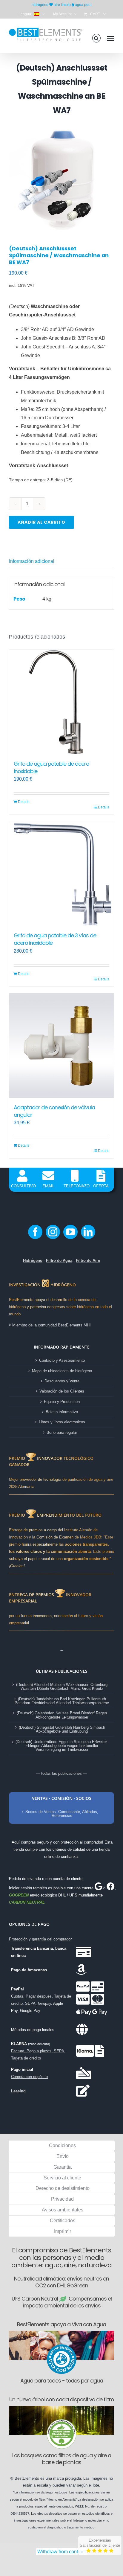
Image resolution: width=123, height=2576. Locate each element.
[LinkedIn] (88, 1232)
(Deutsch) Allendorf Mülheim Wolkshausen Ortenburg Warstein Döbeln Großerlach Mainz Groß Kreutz (62, 1687)
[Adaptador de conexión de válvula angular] (61, 1046)
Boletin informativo (62, 1412)
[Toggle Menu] (110, 38)
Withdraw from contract (61, 2552)
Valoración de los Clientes (62, 1391)
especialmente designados (54, 2506)
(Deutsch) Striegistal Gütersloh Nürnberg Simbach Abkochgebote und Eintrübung (62, 1729)
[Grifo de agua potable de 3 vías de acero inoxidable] (61, 874)
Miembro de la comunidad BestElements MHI (51, 1325)
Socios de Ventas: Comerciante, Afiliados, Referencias (62, 1814)
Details (24, 802)
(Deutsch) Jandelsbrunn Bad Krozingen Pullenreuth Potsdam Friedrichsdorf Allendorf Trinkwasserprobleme (62, 1701)
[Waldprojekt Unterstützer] (61, 2421)
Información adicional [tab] (32, 561)
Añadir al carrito (41, 522)
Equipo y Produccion (62, 1402)
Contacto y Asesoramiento (62, 1360)
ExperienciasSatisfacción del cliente (100, 2543)
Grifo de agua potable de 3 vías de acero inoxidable (55, 939)
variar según (77, 2485)
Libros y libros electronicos (62, 1422)
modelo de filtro (34, 2499)
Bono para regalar (62, 1432)
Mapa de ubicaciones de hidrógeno (62, 1371)
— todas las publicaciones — (61, 1773)
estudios (61, 2492)
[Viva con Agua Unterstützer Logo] (61, 2346)
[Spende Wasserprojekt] (61, 2333)
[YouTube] (70, 1232)
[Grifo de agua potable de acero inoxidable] (61, 702)
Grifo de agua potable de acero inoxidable (51, 767)
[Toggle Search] (96, 38)
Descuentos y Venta (62, 1381)
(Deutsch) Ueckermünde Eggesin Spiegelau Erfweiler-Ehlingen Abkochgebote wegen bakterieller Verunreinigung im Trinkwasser (62, 1746)
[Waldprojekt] (61, 2408)
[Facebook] (35, 1232)
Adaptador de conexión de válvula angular (54, 1111)
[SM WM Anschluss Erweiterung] (61, 177)
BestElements (27, 2478)
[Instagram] (53, 1232)
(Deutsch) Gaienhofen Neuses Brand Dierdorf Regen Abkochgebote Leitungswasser (62, 1715)
